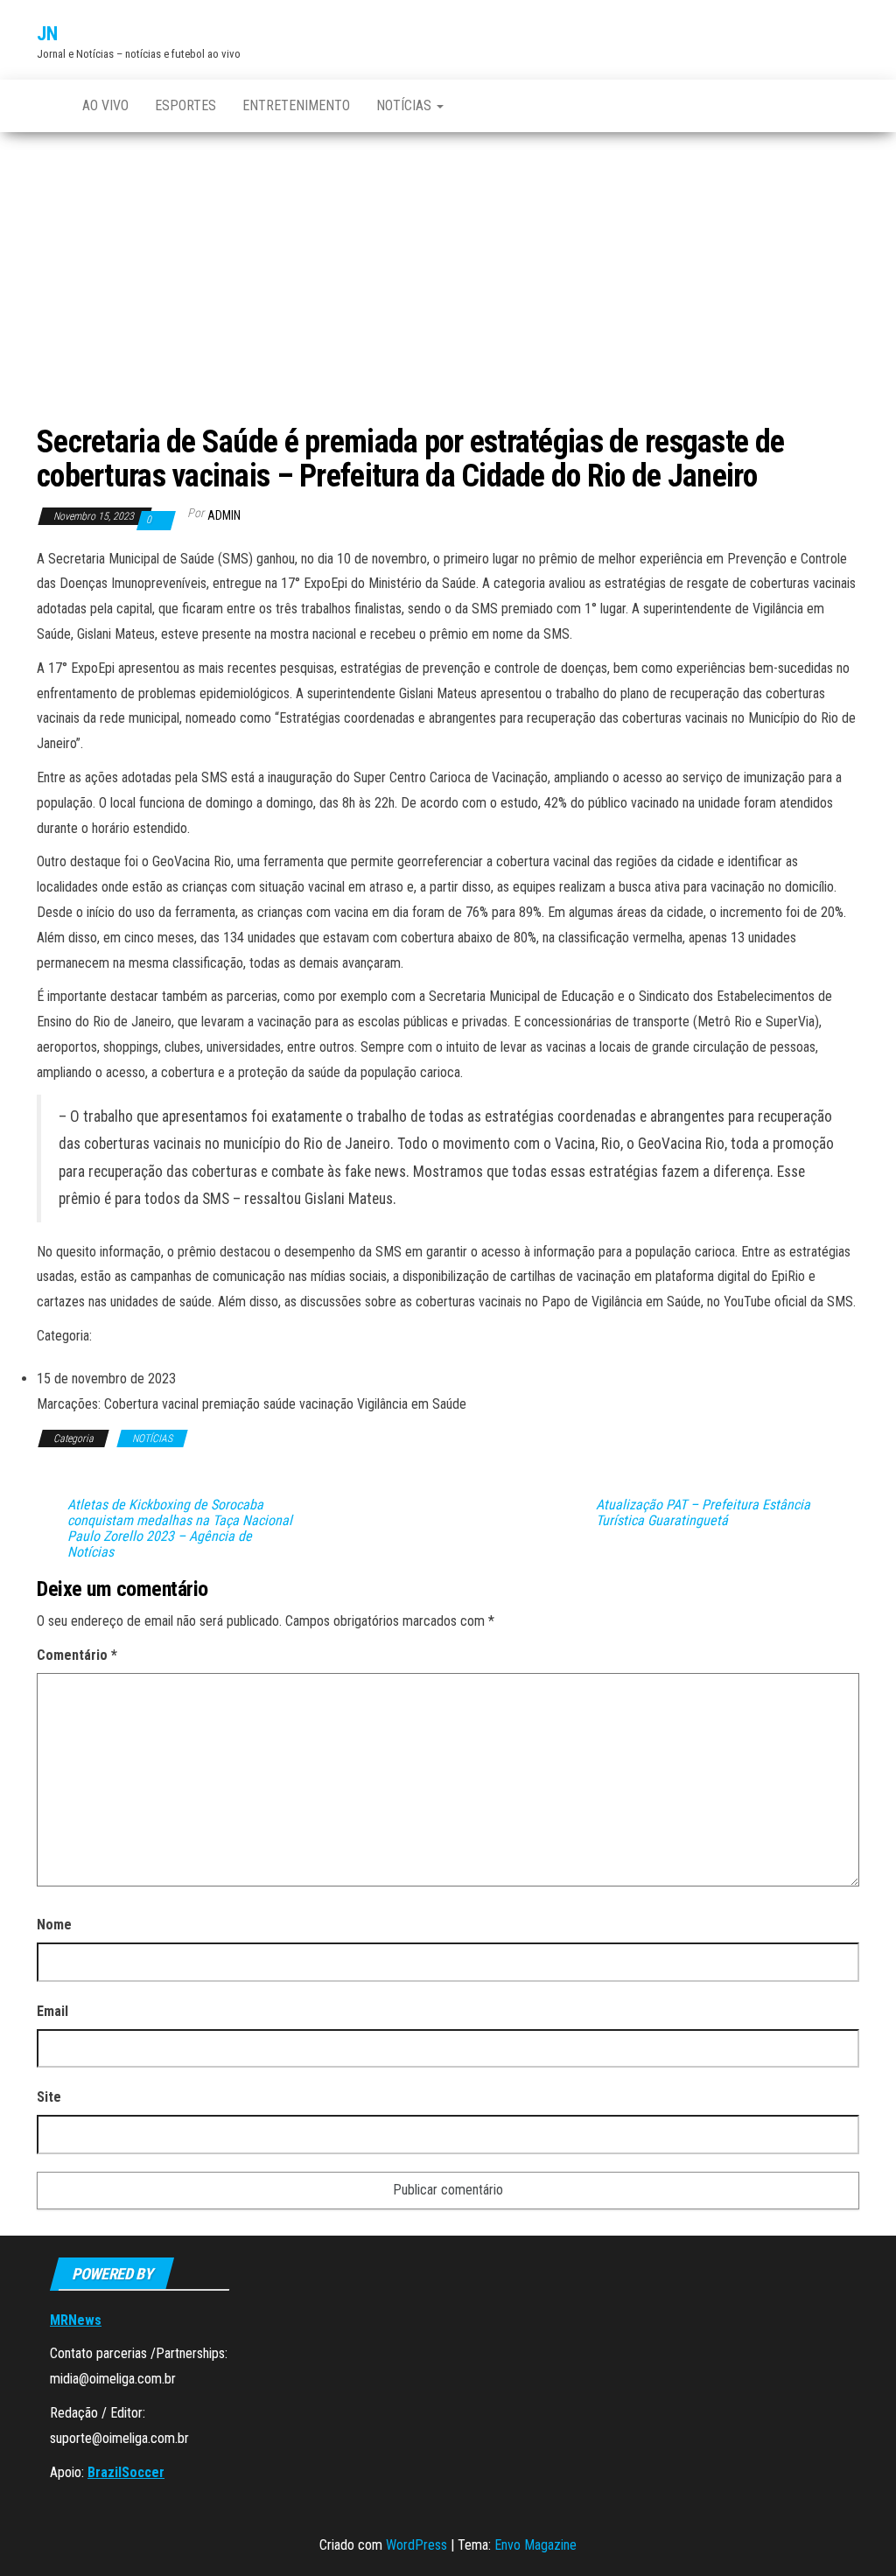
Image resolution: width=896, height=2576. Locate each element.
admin (224, 515)
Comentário (77, 1655)
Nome (54, 1925)
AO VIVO (105, 105)
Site (49, 2097)
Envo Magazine (535, 2545)
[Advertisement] (448, 263)
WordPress (416, 2545)
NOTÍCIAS (406, 105)
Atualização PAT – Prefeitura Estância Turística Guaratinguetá (703, 1513)
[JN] (46, 106)
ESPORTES (185, 105)
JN (47, 34)
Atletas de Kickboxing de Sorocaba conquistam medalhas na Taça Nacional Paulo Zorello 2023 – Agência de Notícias (180, 1529)
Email (52, 2011)
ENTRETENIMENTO (296, 105)
